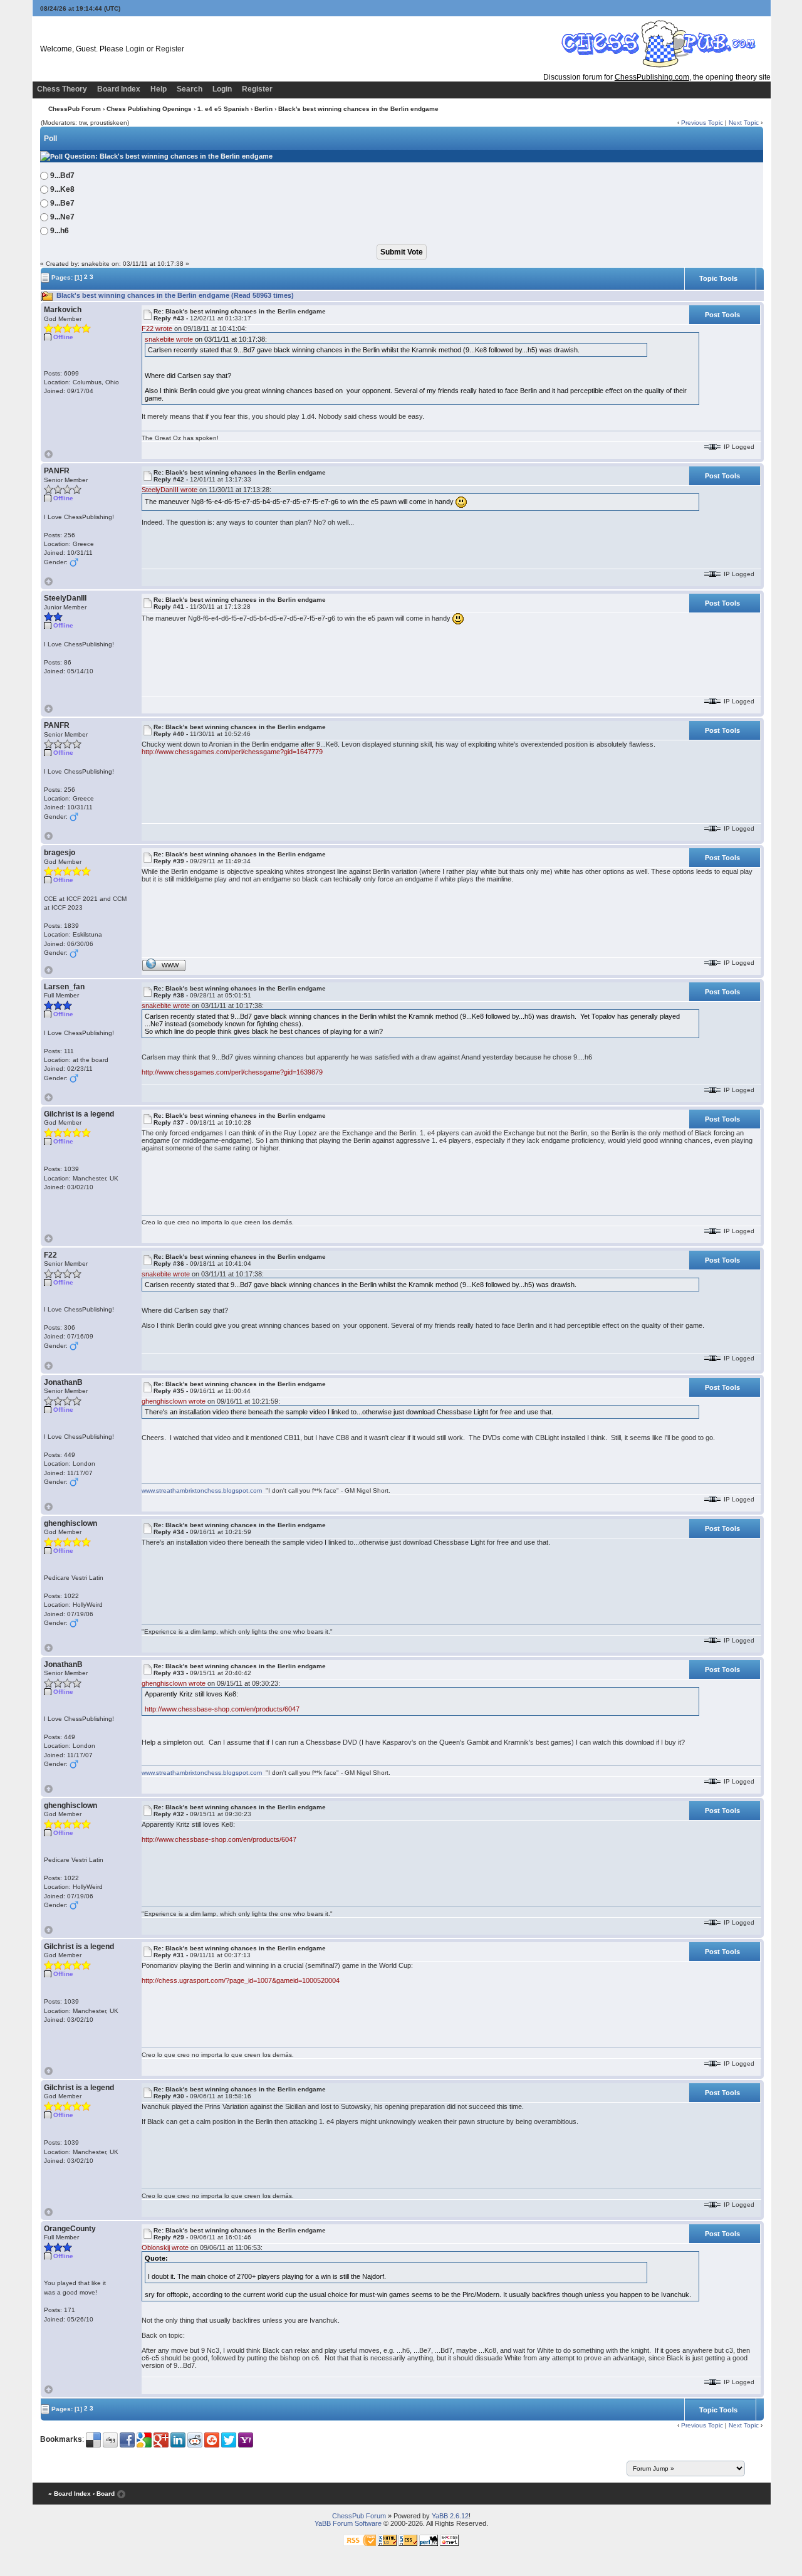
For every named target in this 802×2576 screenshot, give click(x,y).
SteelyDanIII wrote (169, 490)
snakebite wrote (169, 339)
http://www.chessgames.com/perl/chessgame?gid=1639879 (232, 1072)
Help (159, 89)
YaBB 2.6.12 (450, 2516)
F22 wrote (157, 329)
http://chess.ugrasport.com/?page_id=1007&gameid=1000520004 (241, 1980)
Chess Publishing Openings (149, 109)
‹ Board (104, 2494)
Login (135, 49)
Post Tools (722, 315)
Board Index (119, 89)
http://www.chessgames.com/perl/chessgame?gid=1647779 (232, 752)
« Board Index (70, 2494)
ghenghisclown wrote (174, 1401)
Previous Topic (702, 123)
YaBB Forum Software (348, 2523)
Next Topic (744, 123)
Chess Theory (62, 89)
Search (190, 89)
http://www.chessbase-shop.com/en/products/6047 (222, 1709)
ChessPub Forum (75, 109)
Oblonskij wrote (165, 2247)
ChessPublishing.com (652, 77)
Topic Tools (718, 278)
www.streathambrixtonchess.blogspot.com (203, 1490)
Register (170, 49)
